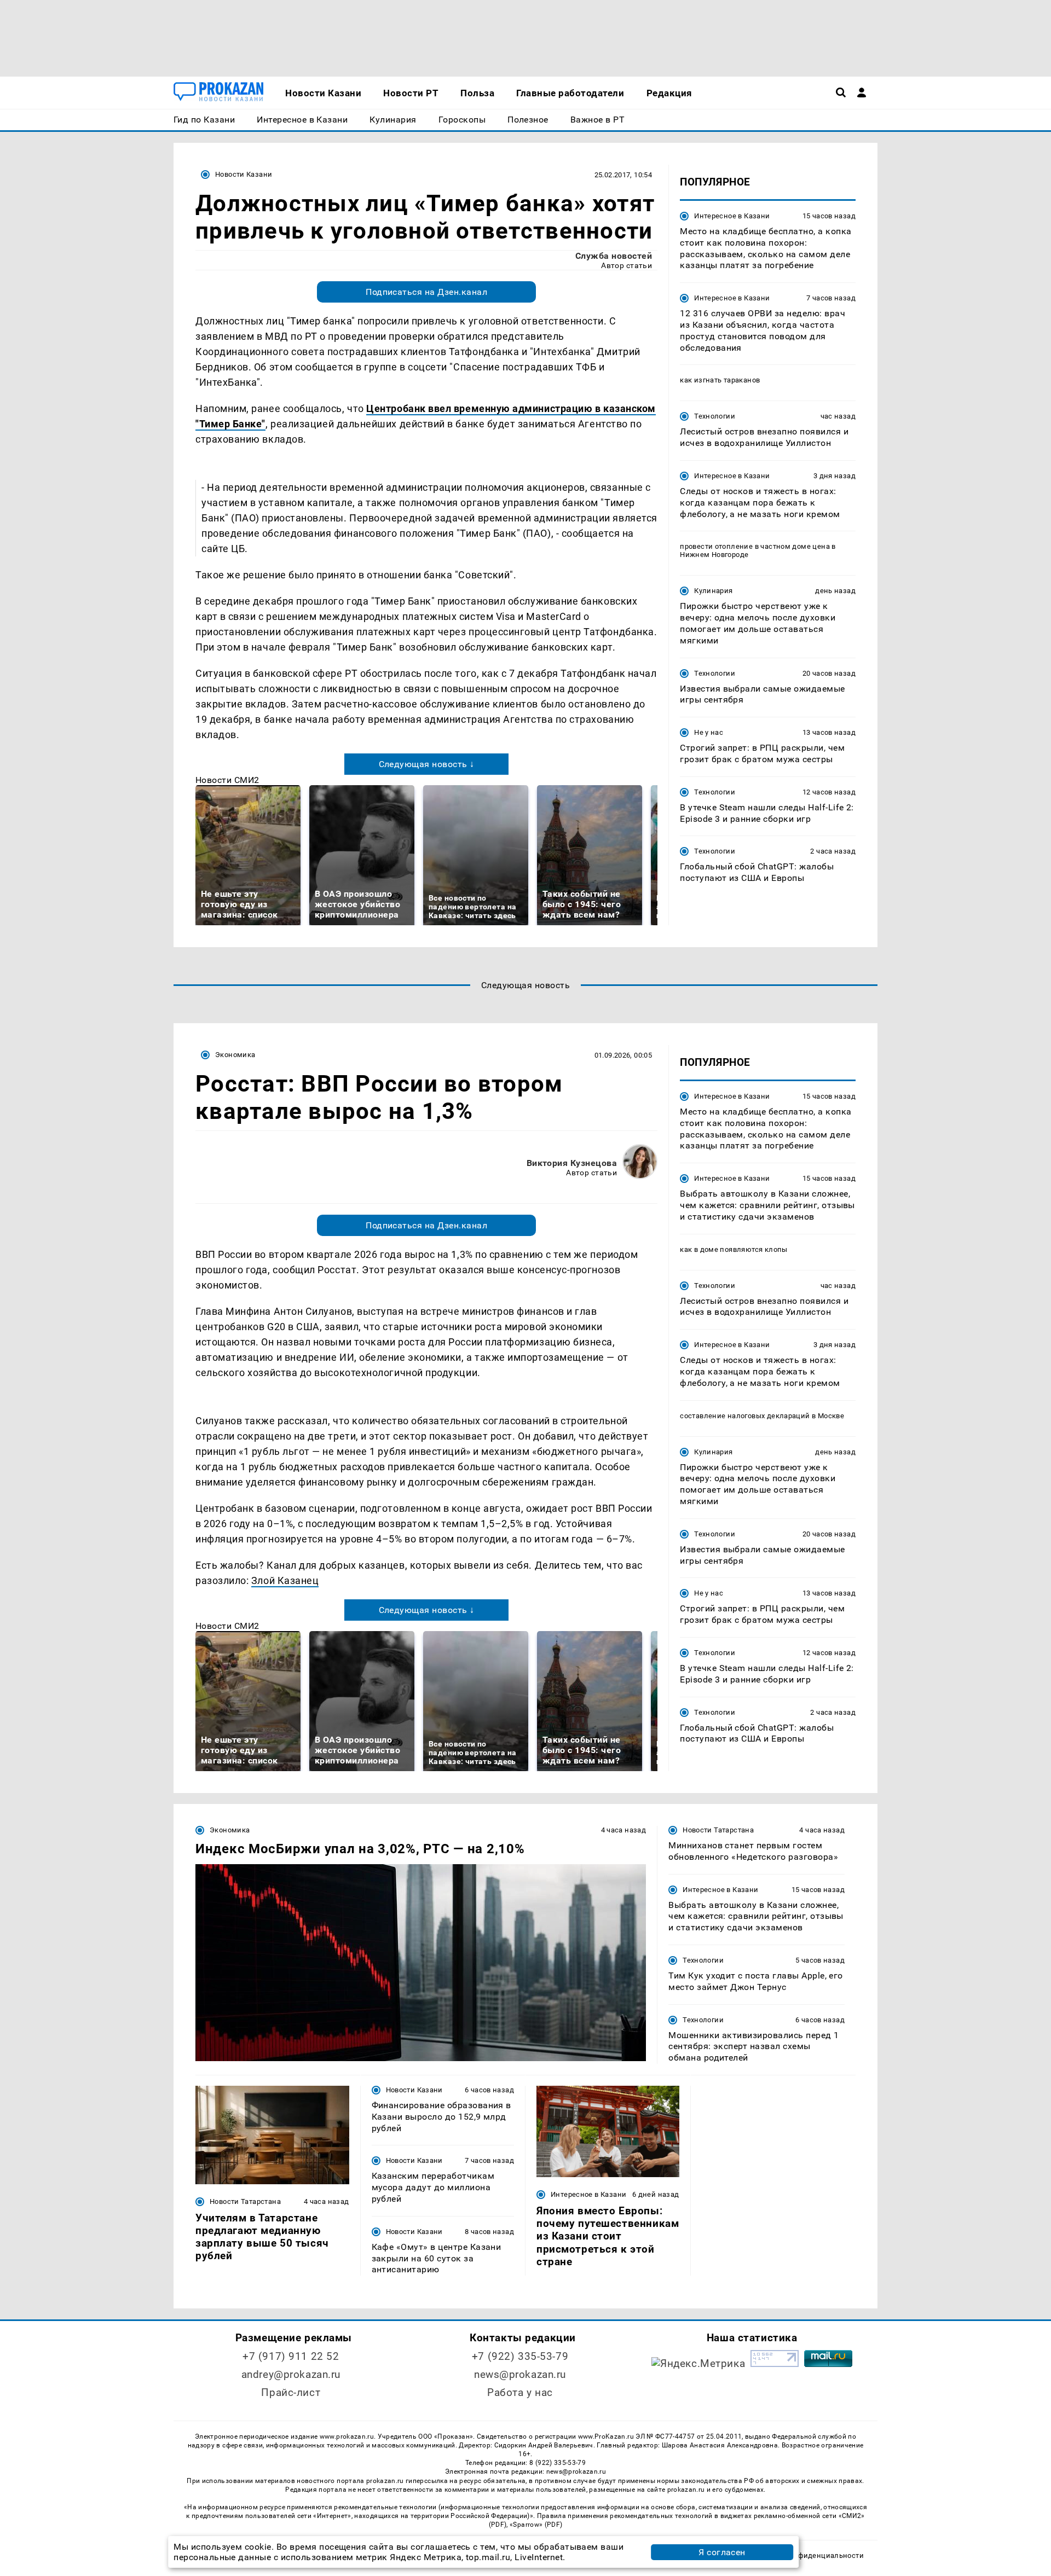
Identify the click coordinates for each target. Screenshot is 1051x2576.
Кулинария (713, 591)
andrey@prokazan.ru (291, 2374)
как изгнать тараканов (720, 380)
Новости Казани (244, 174)
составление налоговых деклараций (745, 1416)
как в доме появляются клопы (734, 1249)
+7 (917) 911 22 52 (291, 2356)
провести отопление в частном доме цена (755, 546)
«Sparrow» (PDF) (536, 2525)
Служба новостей (614, 256)
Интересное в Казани (732, 216)
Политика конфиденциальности (807, 2555)
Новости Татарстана (718, 1830)
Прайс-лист (291, 2392)
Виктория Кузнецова (572, 1163)
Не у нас (709, 732)
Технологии (715, 416)
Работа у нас (520, 2392)
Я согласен (722, 2552)
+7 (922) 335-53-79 (520, 2356)
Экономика (235, 1055)
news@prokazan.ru (520, 2374)
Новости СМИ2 (227, 780)
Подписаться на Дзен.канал (426, 292)
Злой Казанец (285, 1580)
